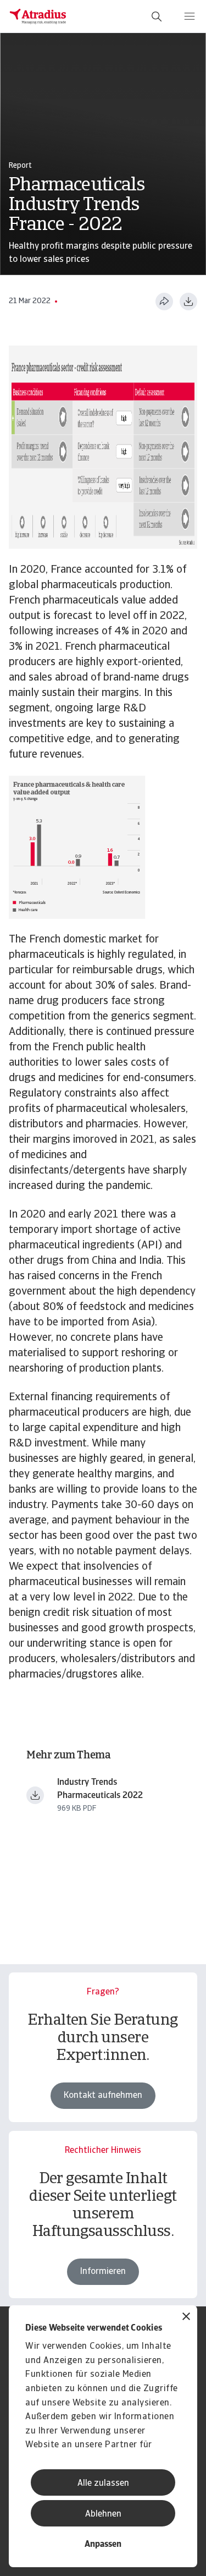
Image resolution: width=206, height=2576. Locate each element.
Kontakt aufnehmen (103, 2096)
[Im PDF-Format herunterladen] (188, 302)
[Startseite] (38, 17)
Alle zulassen (103, 2484)
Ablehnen (103, 2514)
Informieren (103, 2272)
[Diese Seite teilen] (164, 302)
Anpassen (103, 2545)
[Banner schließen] (186, 2318)
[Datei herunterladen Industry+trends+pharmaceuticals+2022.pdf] (35, 1795)
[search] (157, 17)
